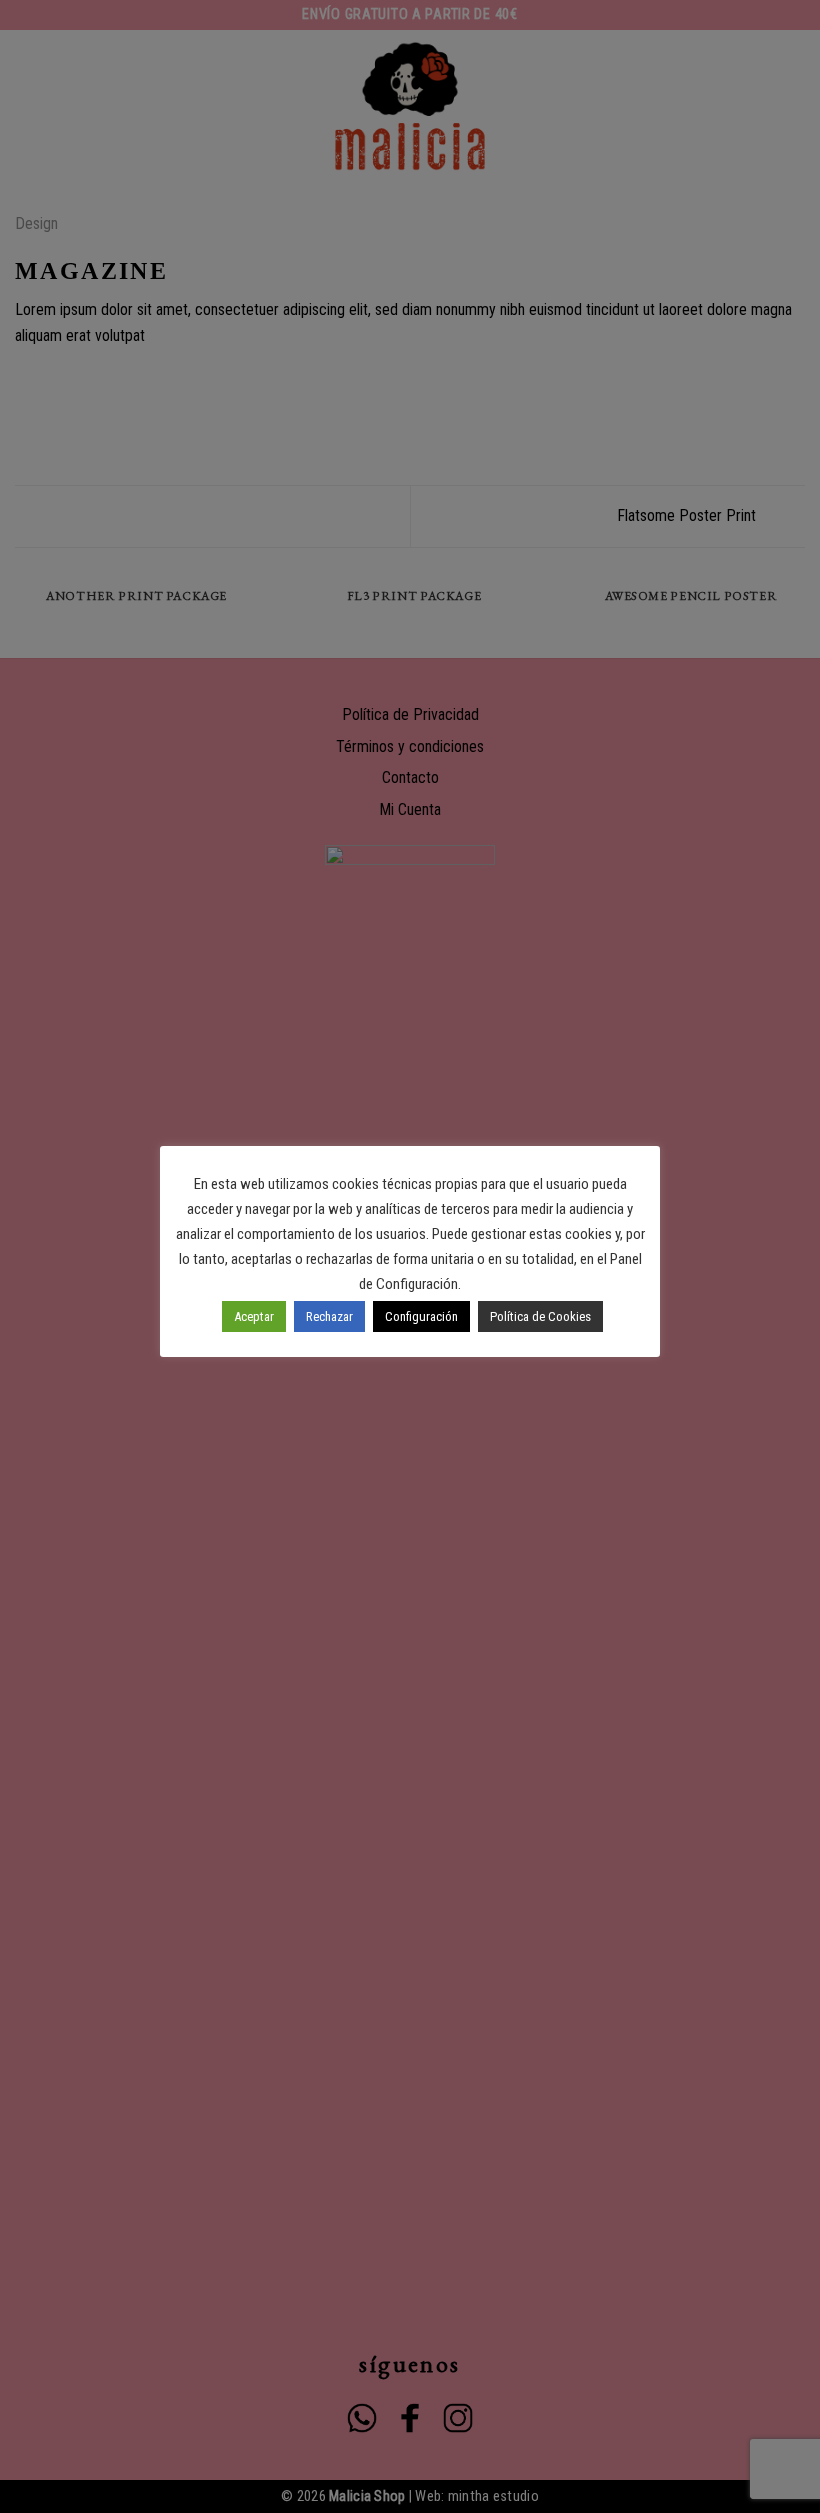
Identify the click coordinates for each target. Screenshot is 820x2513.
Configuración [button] (421, 1316)
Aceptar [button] (254, 1316)
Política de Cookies (540, 1316)
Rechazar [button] (329, 1316)
